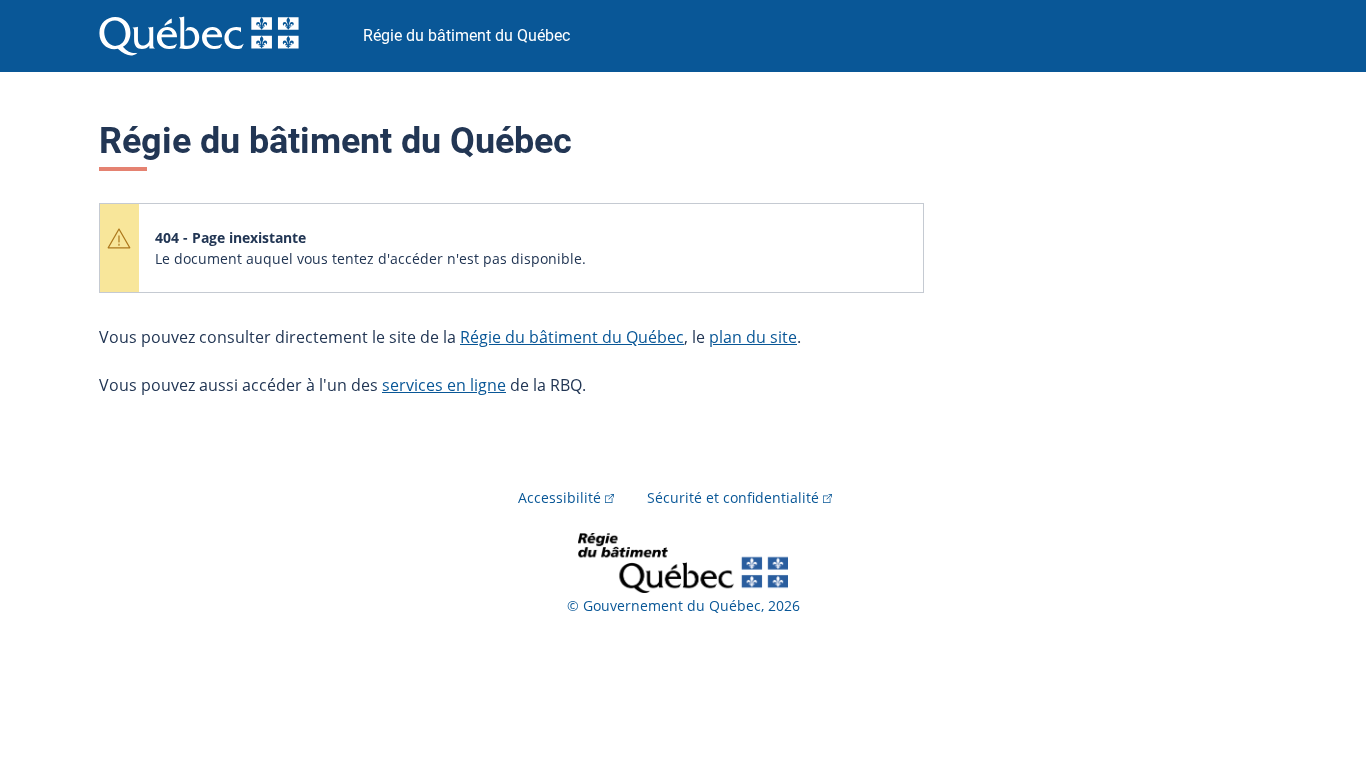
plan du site (753, 337)
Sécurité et (733, 497)
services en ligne (444, 385)
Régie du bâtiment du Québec (572, 337)
